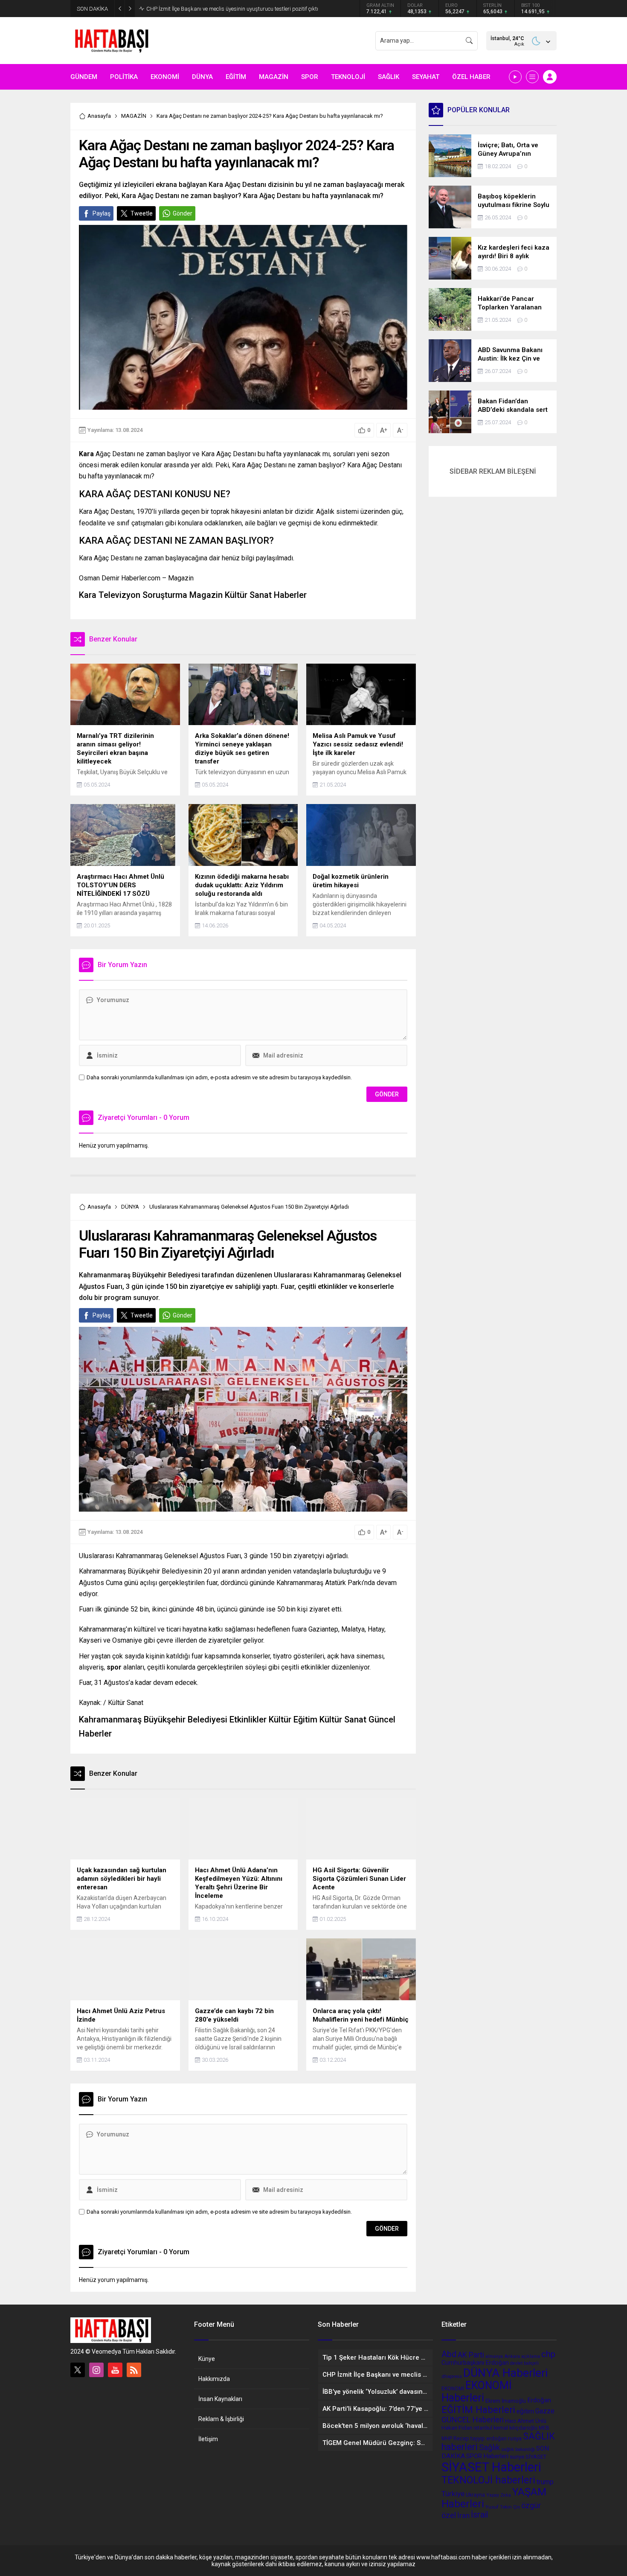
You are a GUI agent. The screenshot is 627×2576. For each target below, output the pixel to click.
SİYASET (536, 2457)
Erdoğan (539, 2400)
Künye (207, 2359)
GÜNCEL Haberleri (473, 2420)
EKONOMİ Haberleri (477, 2392)
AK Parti (471, 2355)
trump (545, 2482)
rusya (515, 2438)
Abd (449, 2354)
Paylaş (102, 213)
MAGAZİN (134, 116)
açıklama (531, 2356)
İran (463, 2515)
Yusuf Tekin (499, 2507)
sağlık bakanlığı (518, 2449)
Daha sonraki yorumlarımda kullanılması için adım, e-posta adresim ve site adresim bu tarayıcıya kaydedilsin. (219, 1077)
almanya (494, 2356)
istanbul (483, 2428)
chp (548, 2354)
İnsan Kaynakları (220, 2399)
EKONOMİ (453, 2389)
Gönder (183, 213)
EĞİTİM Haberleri (478, 2410)
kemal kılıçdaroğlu (515, 2428)
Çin (517, 2507)
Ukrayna (475, 2495)
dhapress (452, 2376)
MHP (447, 2439)
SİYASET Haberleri (491, 2467)
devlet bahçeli (524, 2363)
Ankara (512, 2356)
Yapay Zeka (499, 2495)
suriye (517, 2457)
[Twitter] (78, 2370)
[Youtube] (115, 2370)
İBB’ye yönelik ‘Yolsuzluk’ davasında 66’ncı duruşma (209, 9)
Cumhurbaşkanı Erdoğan (475, 2363)
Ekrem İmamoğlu (506, 2401)
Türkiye (453, 2494)
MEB (544, 2428)
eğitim (525, 2411)
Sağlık (489, 2448)
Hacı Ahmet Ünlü (526, 2421)
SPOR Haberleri (487, 2456)
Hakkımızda (214, 2379)
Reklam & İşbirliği (221, 2419)
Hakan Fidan (457, 2427)
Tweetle (142, 213)
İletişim (208, 2439)
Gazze (545, 2411)
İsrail (479, 2515)
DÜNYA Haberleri (505, 2373)
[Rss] (134, 2370)
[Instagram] (96, 2370)
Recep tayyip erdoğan (480, 2438)
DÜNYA (130, 1207)
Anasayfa (99, 116)
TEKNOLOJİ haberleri (488, 2480)
